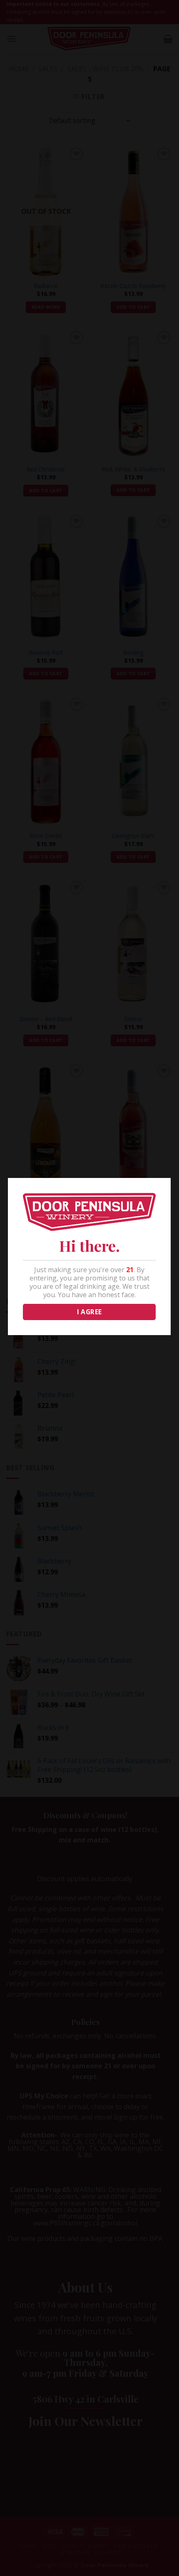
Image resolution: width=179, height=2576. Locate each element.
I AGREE (89, 1312)
